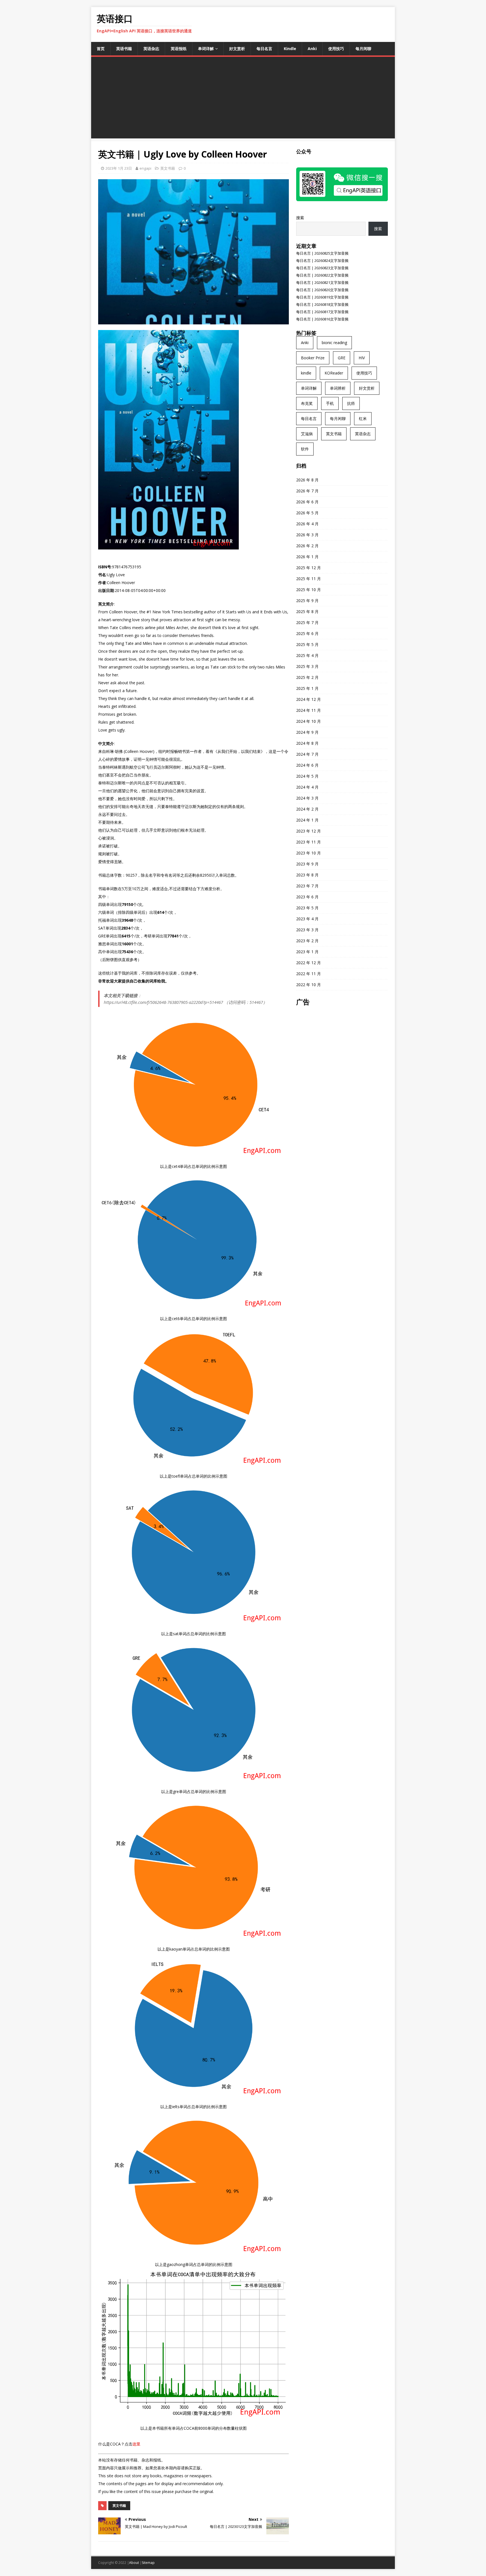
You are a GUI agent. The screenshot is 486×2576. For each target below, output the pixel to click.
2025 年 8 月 (307, 612)
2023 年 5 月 (307, 908)
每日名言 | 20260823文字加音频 (322, 268)
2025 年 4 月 (307, 655)
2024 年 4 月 (307, 787)
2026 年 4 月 (307, 524)
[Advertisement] (243, 99)
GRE (342, 358)
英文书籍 (168, 168)
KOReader (334, 373)
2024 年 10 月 (309, 721)
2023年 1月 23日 (119, 168)
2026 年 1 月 (307, 557)
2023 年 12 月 (309, 831)
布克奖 (307, 403)
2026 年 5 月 (307, 513)
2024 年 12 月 (309, 699)
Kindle (290, 49)
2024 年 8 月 (307, 743)
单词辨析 (338, 388)
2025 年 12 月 (309, 568)
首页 (101, 49)
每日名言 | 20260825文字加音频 (322, 253)
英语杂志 (151, 49)
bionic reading (334, 343)
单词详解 (206, 49)
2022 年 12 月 (309, 963)
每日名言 (264, 49)
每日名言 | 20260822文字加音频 (322, 275)
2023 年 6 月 (307, 897)
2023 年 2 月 (307, 941)
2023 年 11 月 (309, 842)
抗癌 (351, 403)
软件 (305, 449)
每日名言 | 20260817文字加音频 (322, 312)
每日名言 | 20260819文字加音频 (322, 297)
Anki (312, 49)
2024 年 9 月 (307, 732)
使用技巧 (336, 49)
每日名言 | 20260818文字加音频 (322, 304)
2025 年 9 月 (307, 601)
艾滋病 (307, 434)
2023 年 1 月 (307, 952)
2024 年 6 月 (307, 765)
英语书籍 (124, 49)
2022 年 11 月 (309, 974)
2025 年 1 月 (307, 688)
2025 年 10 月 (309, 590)
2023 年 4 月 (307, 919)
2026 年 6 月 (307, 502)
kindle (306, 373)
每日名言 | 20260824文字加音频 (322, 261)
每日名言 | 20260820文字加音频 (322, 290)
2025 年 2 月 (307, 677)
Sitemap (148, 2563)
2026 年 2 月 (307, 546)
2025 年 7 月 (307, 622)
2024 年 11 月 (309, 710)
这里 (136, 2444)
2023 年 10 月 (309, 853)
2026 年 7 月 (307, 491)
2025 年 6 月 (307, 633)
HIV (362, 358)
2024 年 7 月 (307, 754)
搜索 (300, 218)
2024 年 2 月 (307, 809)
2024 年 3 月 (307, 798)
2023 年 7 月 (307, 886)
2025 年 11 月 (309, 579)
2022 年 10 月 (309, 985)
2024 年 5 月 (307, 776)
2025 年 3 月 (307, 666)
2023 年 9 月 (307, 864)
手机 (330, 403)
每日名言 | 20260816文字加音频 (322, 319)
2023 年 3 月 (307, 930)
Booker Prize (313, 358)
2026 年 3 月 (307, 535)
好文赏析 (237, 49)
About (134, 2563)
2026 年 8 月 (307, 480)
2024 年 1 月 (307, 820)
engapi (145, 168)
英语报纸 (179, 49)
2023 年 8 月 (307, 875)
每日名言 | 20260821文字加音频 (322, 282)
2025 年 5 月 (307, 644)
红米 (363, 419)
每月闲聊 (363, 49)
